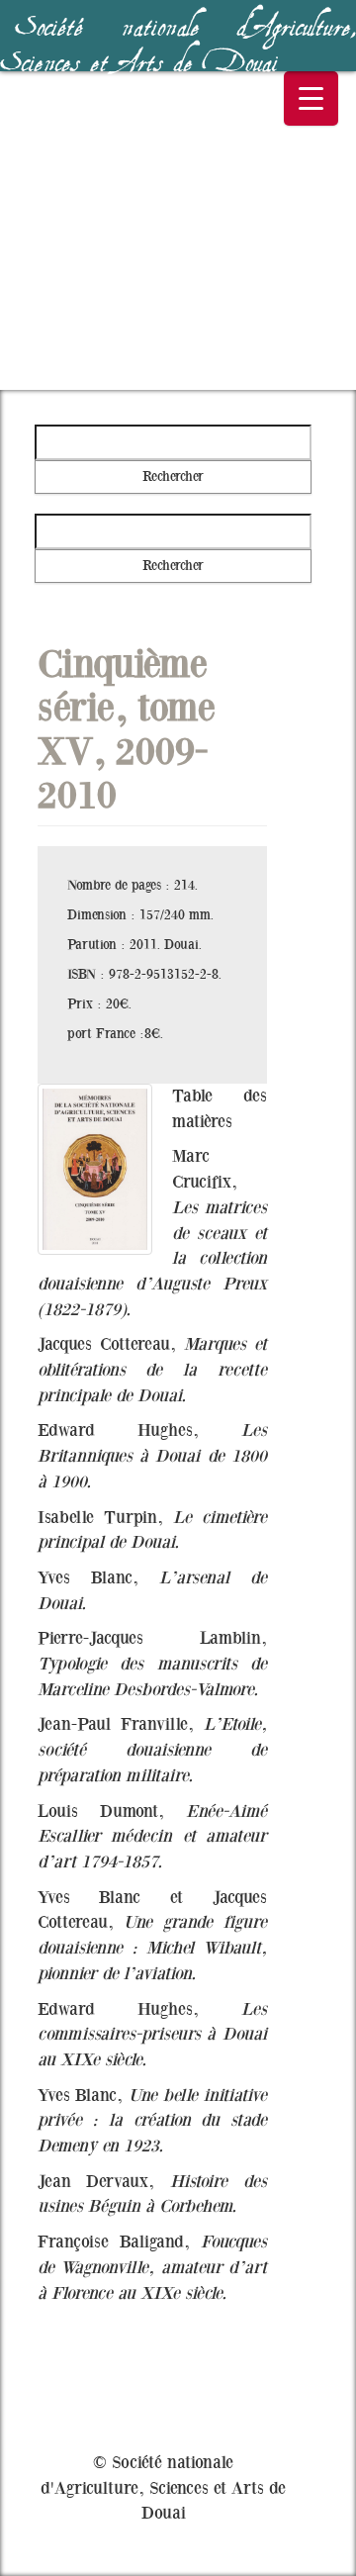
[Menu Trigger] (311, 98)
